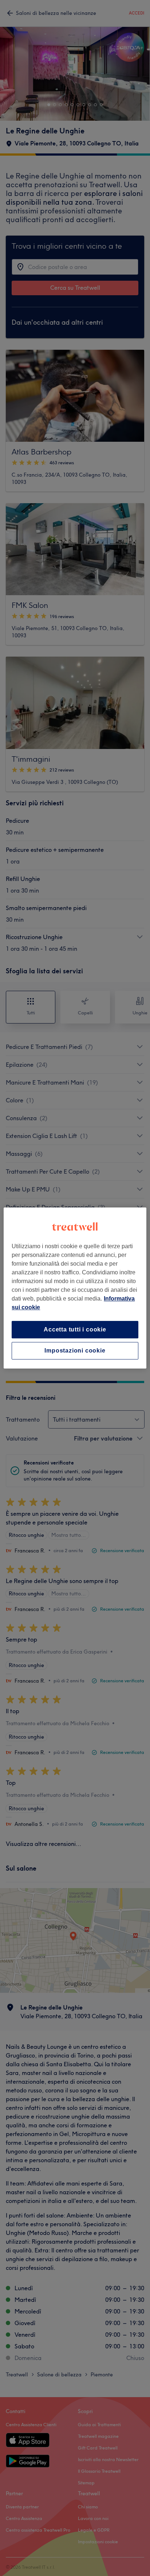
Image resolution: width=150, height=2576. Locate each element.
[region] (75, 1288)
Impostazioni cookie (75, 1351)
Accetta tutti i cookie (75, 1329)
